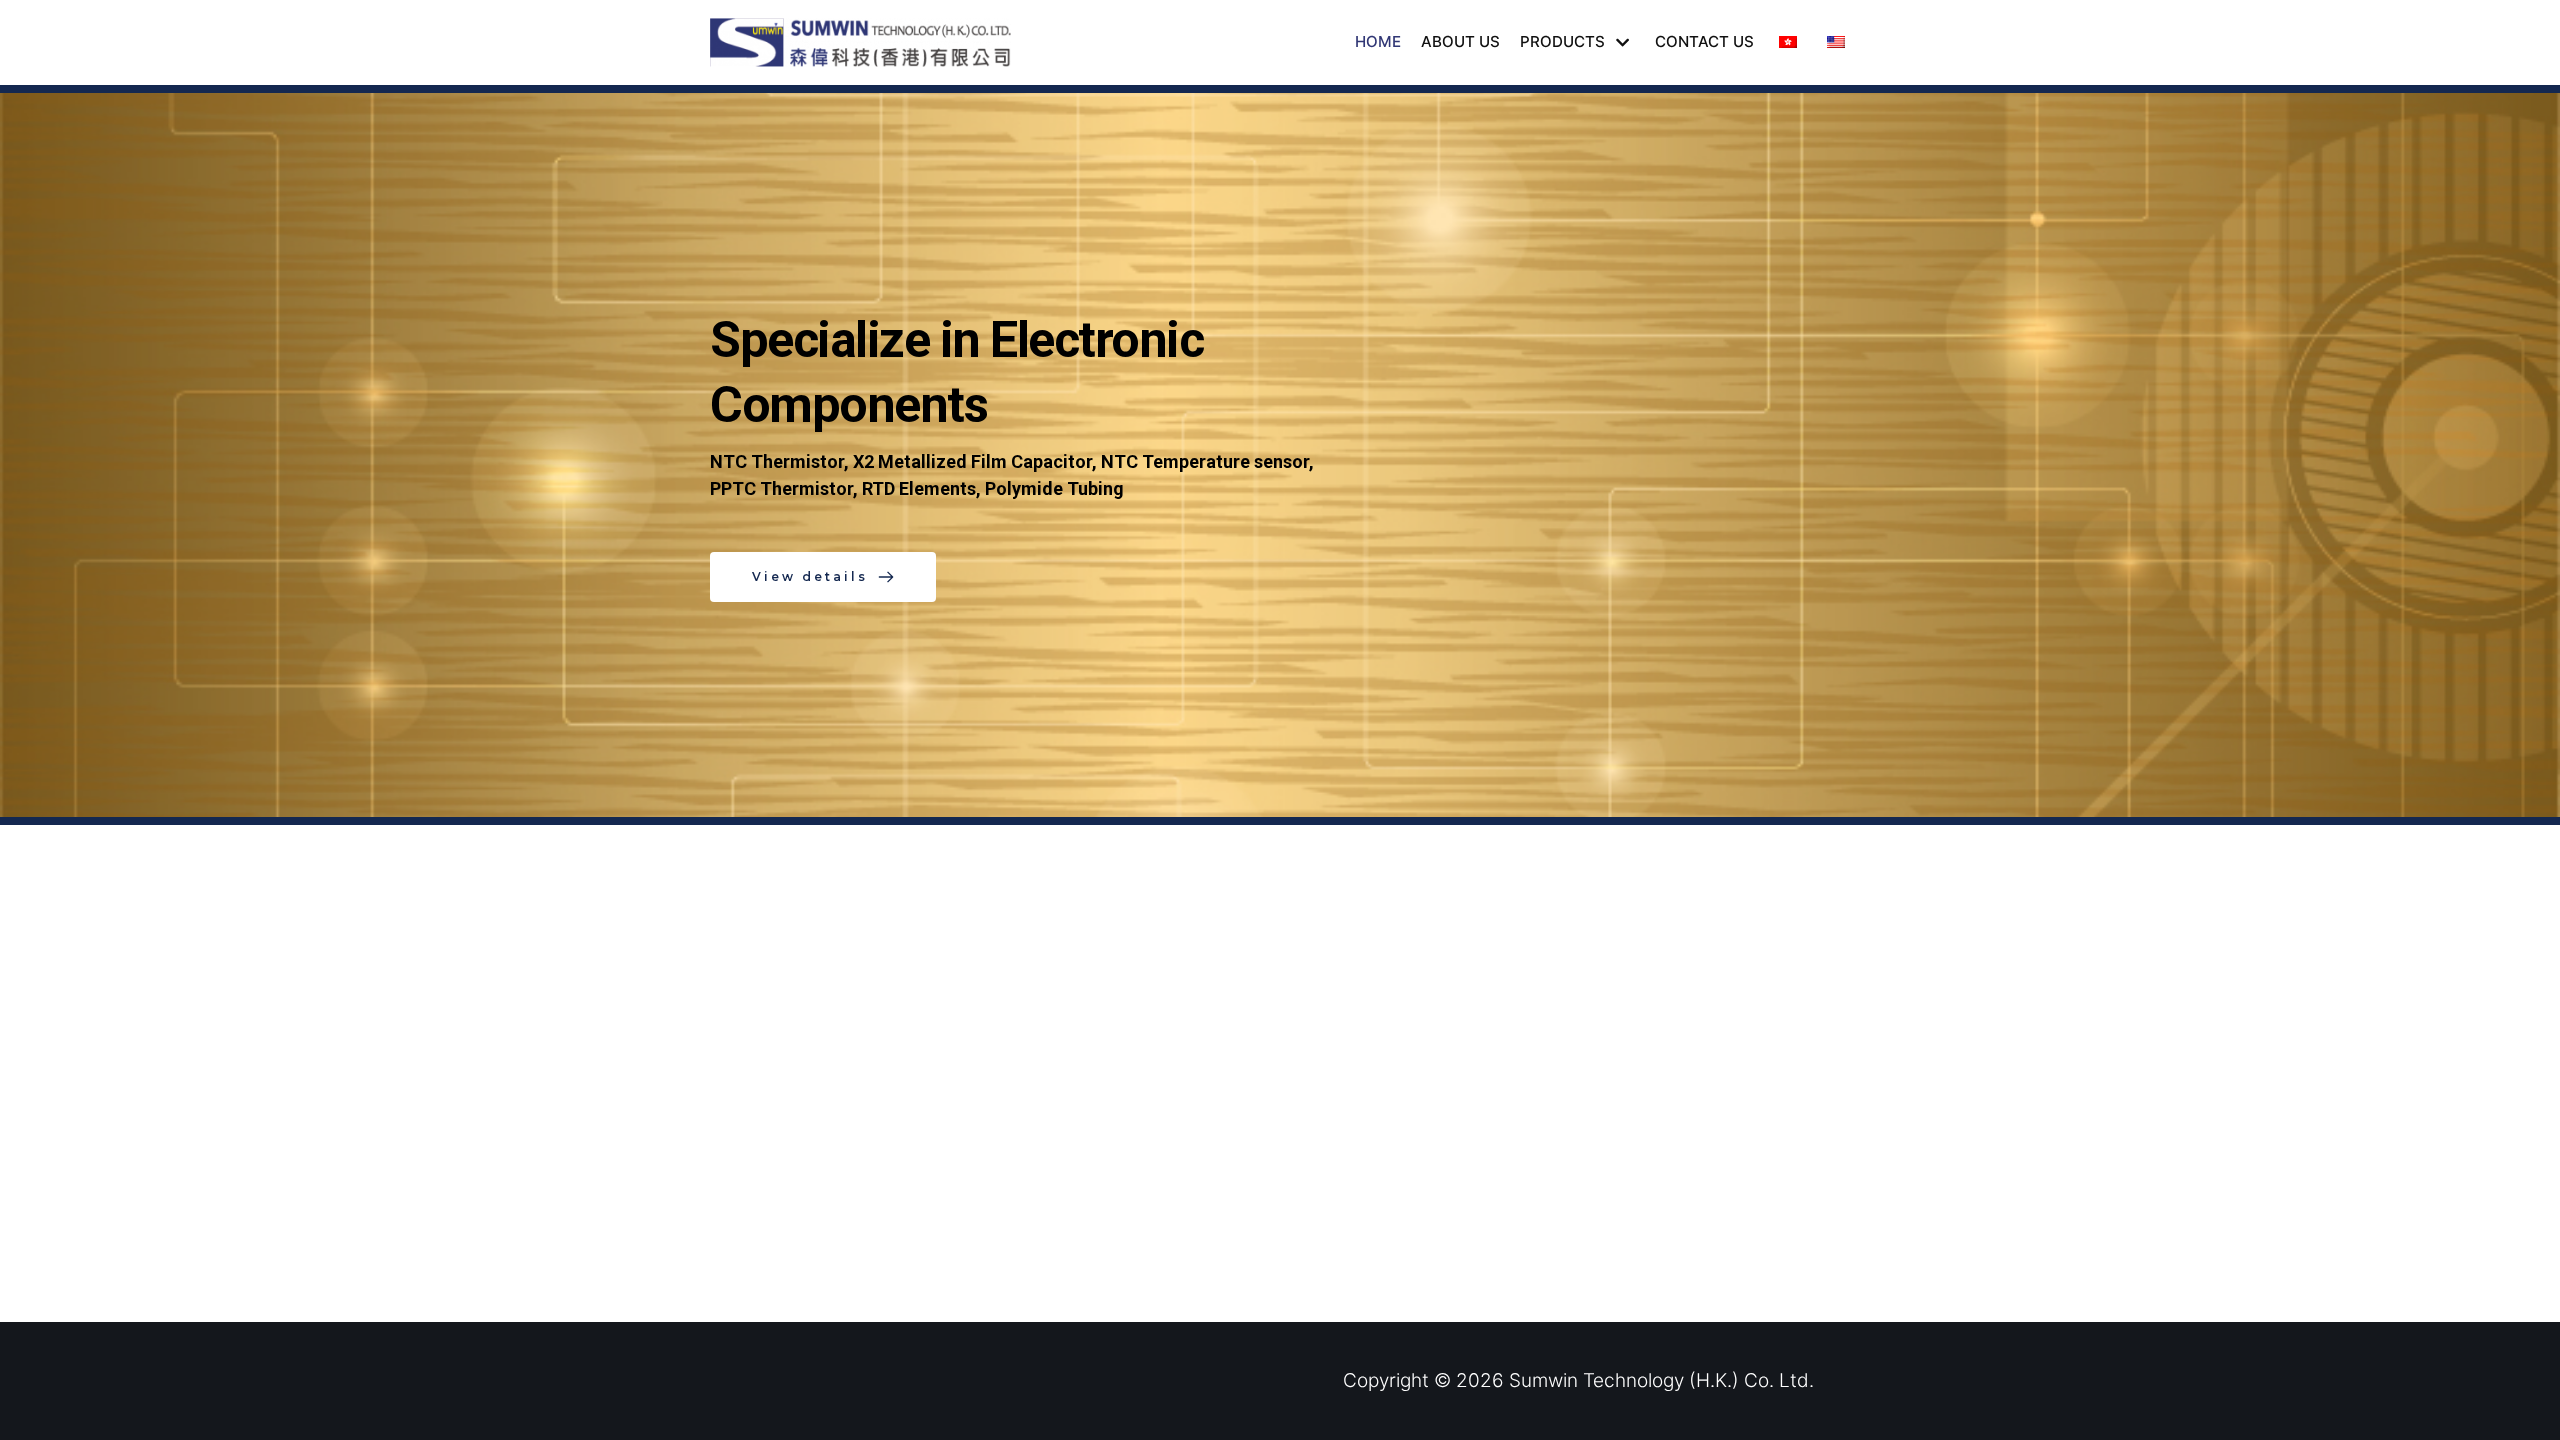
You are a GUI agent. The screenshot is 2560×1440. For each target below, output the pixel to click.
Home (1378, 41)
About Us (1460, 41)
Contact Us (1704, 41)
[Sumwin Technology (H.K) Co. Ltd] (865, 42)
